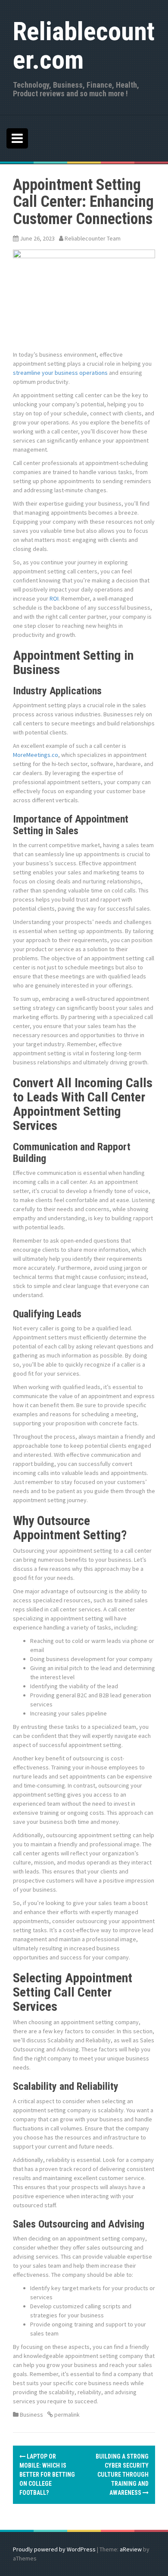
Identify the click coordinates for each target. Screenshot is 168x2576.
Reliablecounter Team (93, 238)
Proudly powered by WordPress (54, 2549)
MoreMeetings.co (36, 755)
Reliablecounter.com (84, 46)
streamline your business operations (60, 373)
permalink (66, 2415)
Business (31, 2415)
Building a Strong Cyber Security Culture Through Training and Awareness (122, 2475)
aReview (131, 2549)
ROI (54, 598)
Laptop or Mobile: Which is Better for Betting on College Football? (47, 2475)
